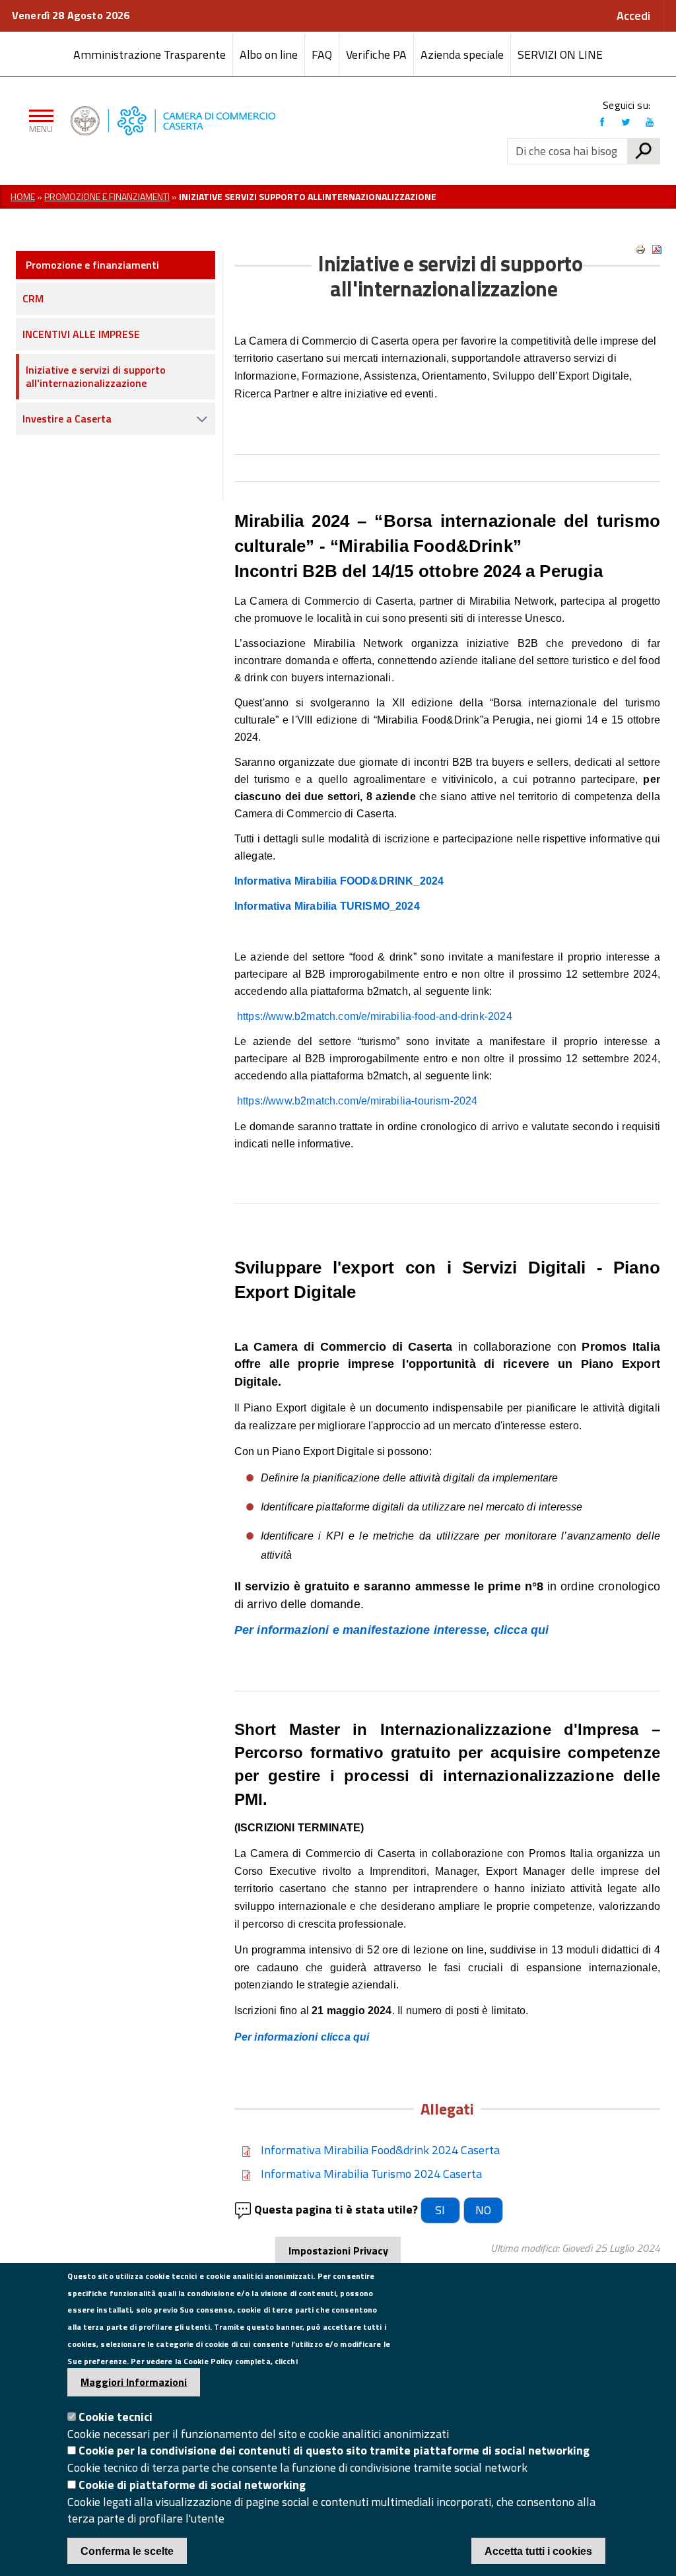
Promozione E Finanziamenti (107, 196)
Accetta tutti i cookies (538, 2551)
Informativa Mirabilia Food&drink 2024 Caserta (380, 2150)
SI (440, 2210)
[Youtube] (650, 122)
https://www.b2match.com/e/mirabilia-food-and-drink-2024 (375, 1016)
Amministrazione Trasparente (150, 54)
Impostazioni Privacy (338, 2251)
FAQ (322, 54)
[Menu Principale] (39, 121)
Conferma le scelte (127, 2551)
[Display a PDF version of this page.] (657, 250)
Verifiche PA (376, 54)
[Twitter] (626, 122)
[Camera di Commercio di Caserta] (284, 121)
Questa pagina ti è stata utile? (336, 2210)
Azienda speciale (462, 54)
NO (483, 2210)
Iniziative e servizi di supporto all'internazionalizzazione (96, 376)
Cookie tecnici (116, 2417)
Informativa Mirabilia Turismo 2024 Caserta (371, 2174)
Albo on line (269, 54)
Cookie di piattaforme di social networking (192, 2485)
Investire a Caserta (67, 419)
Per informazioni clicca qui (302, 2037)
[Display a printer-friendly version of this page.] (640, 250)
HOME (23, 196)
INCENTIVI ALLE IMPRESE (81, 334)
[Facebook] (602, 122)
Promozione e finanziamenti (92, 265)
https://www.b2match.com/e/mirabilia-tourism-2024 (357, 1101)
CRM (33, 298)
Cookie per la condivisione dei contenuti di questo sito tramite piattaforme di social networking (334, 2450)
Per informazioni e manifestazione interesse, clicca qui (393, 1630)
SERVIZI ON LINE (560, 54)
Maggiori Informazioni (134, 2382)
